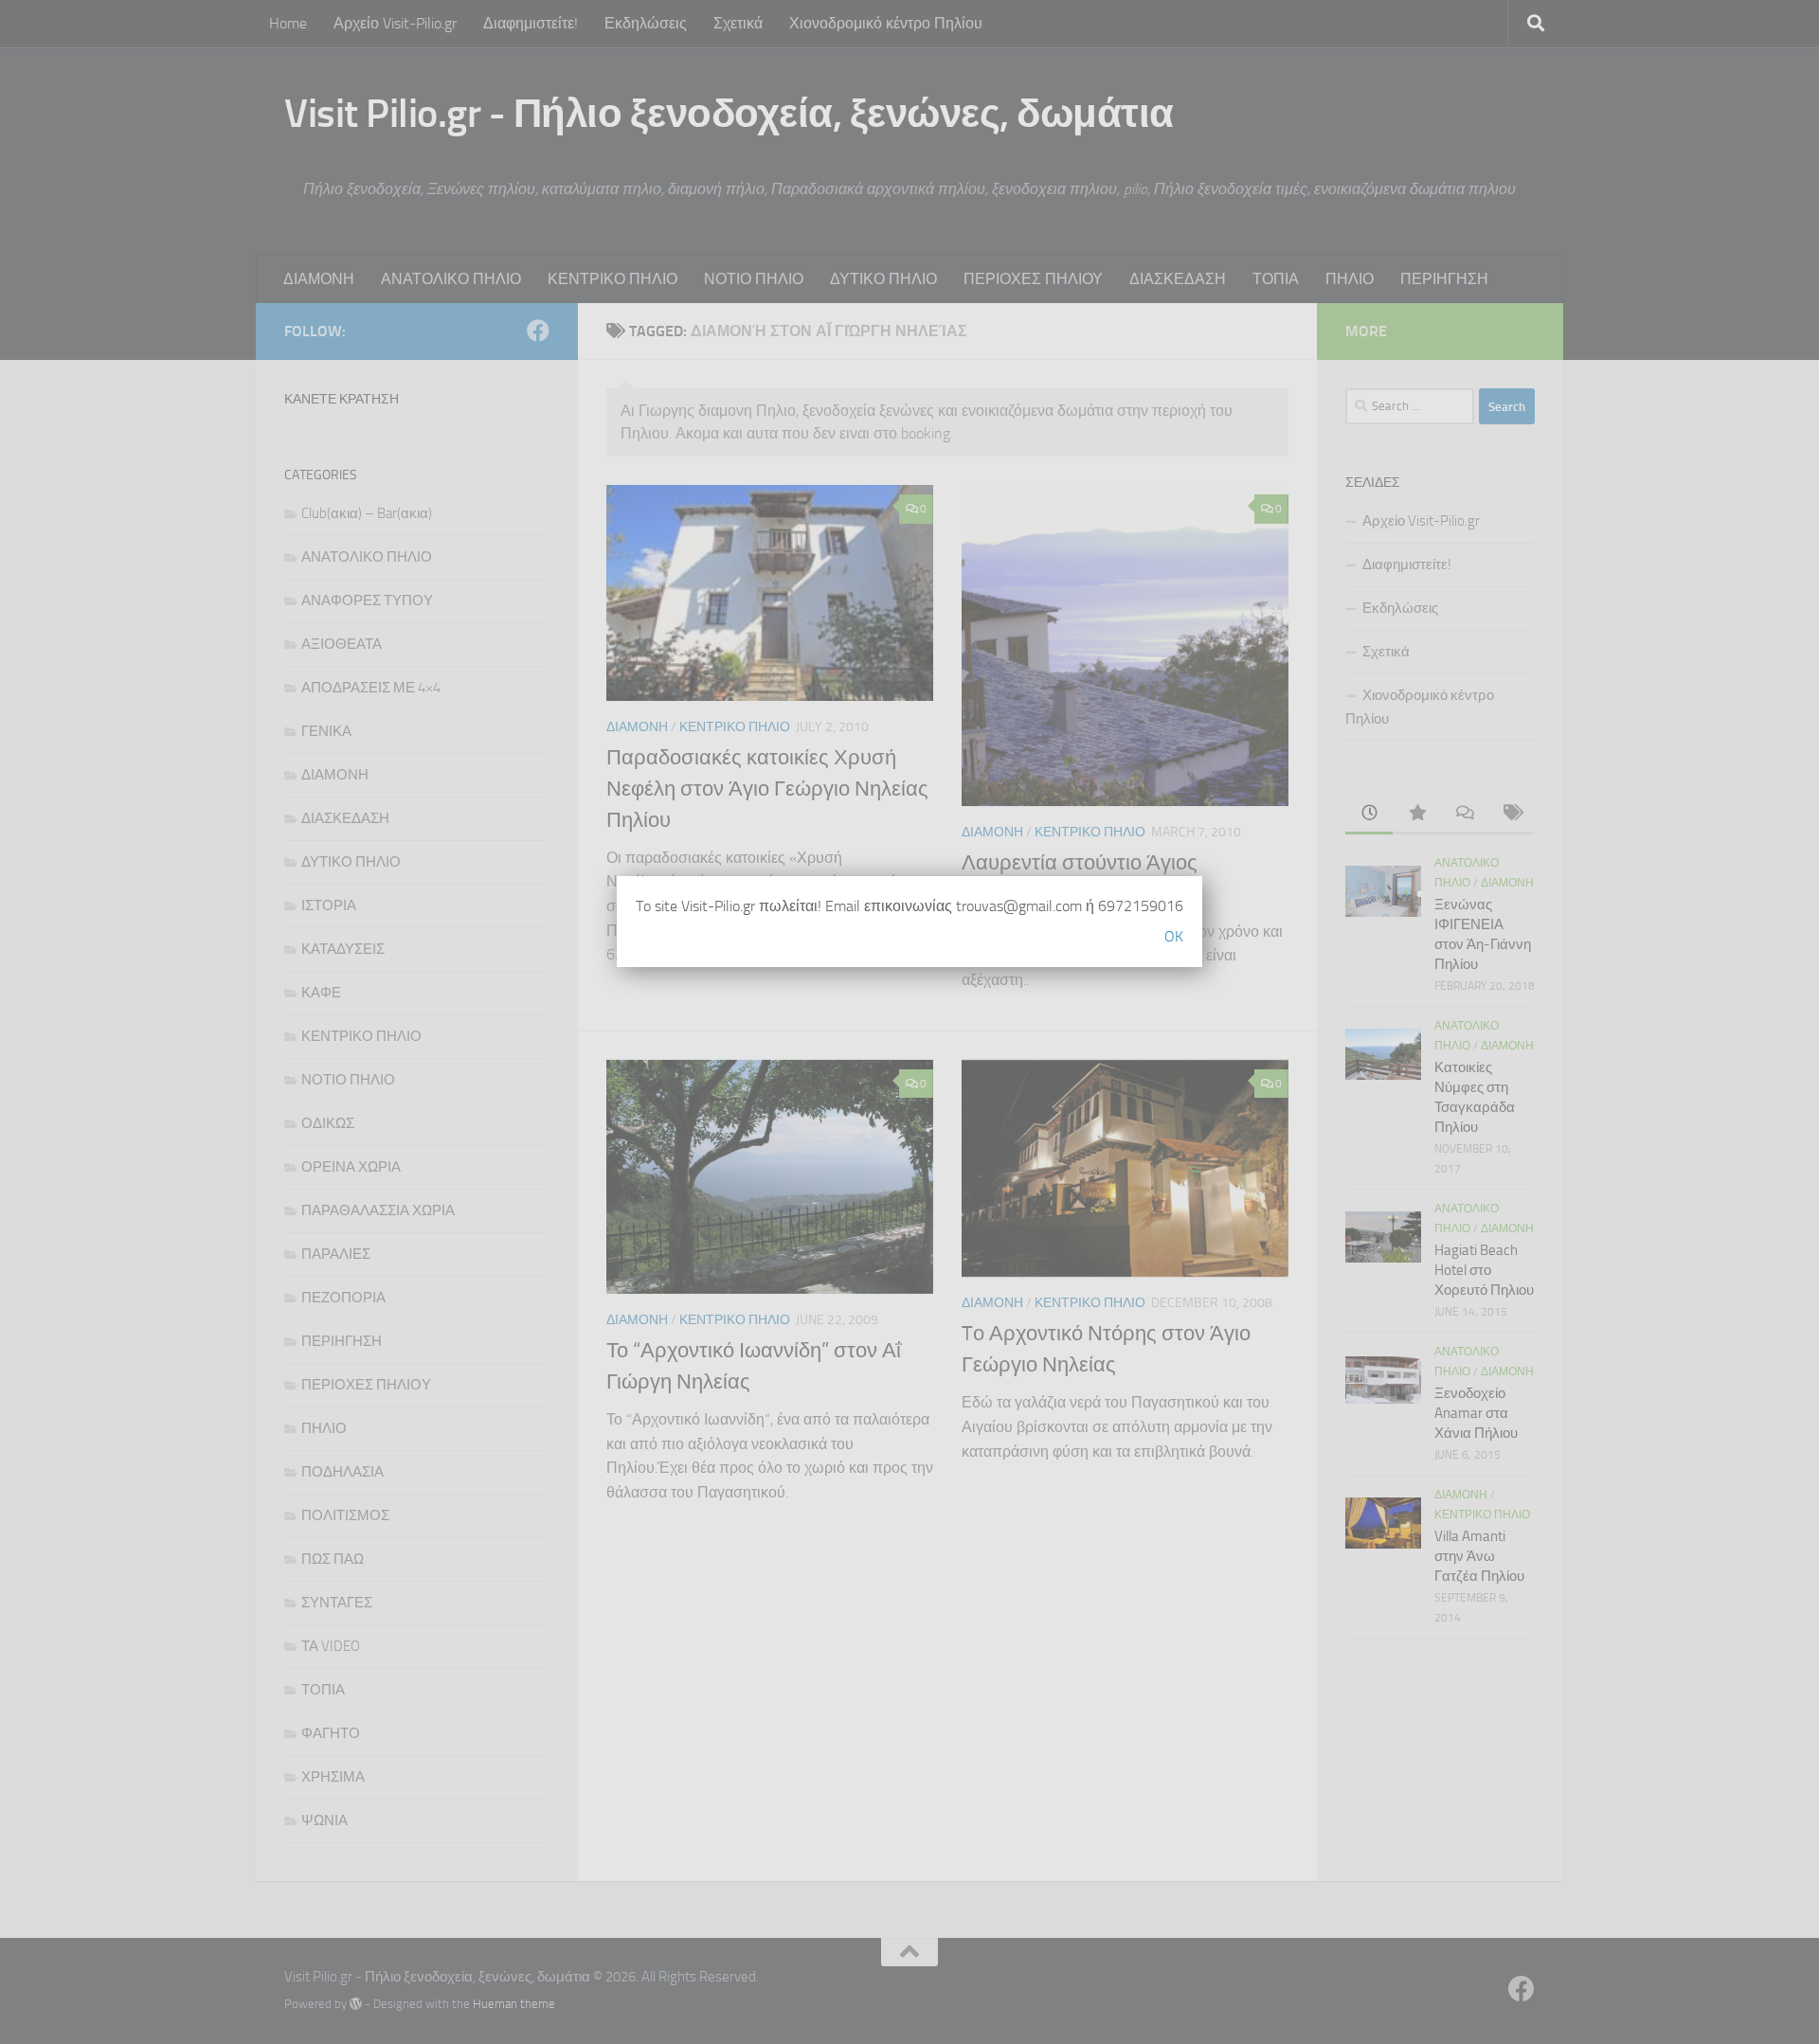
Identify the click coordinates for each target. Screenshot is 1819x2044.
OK (1174, 936)
